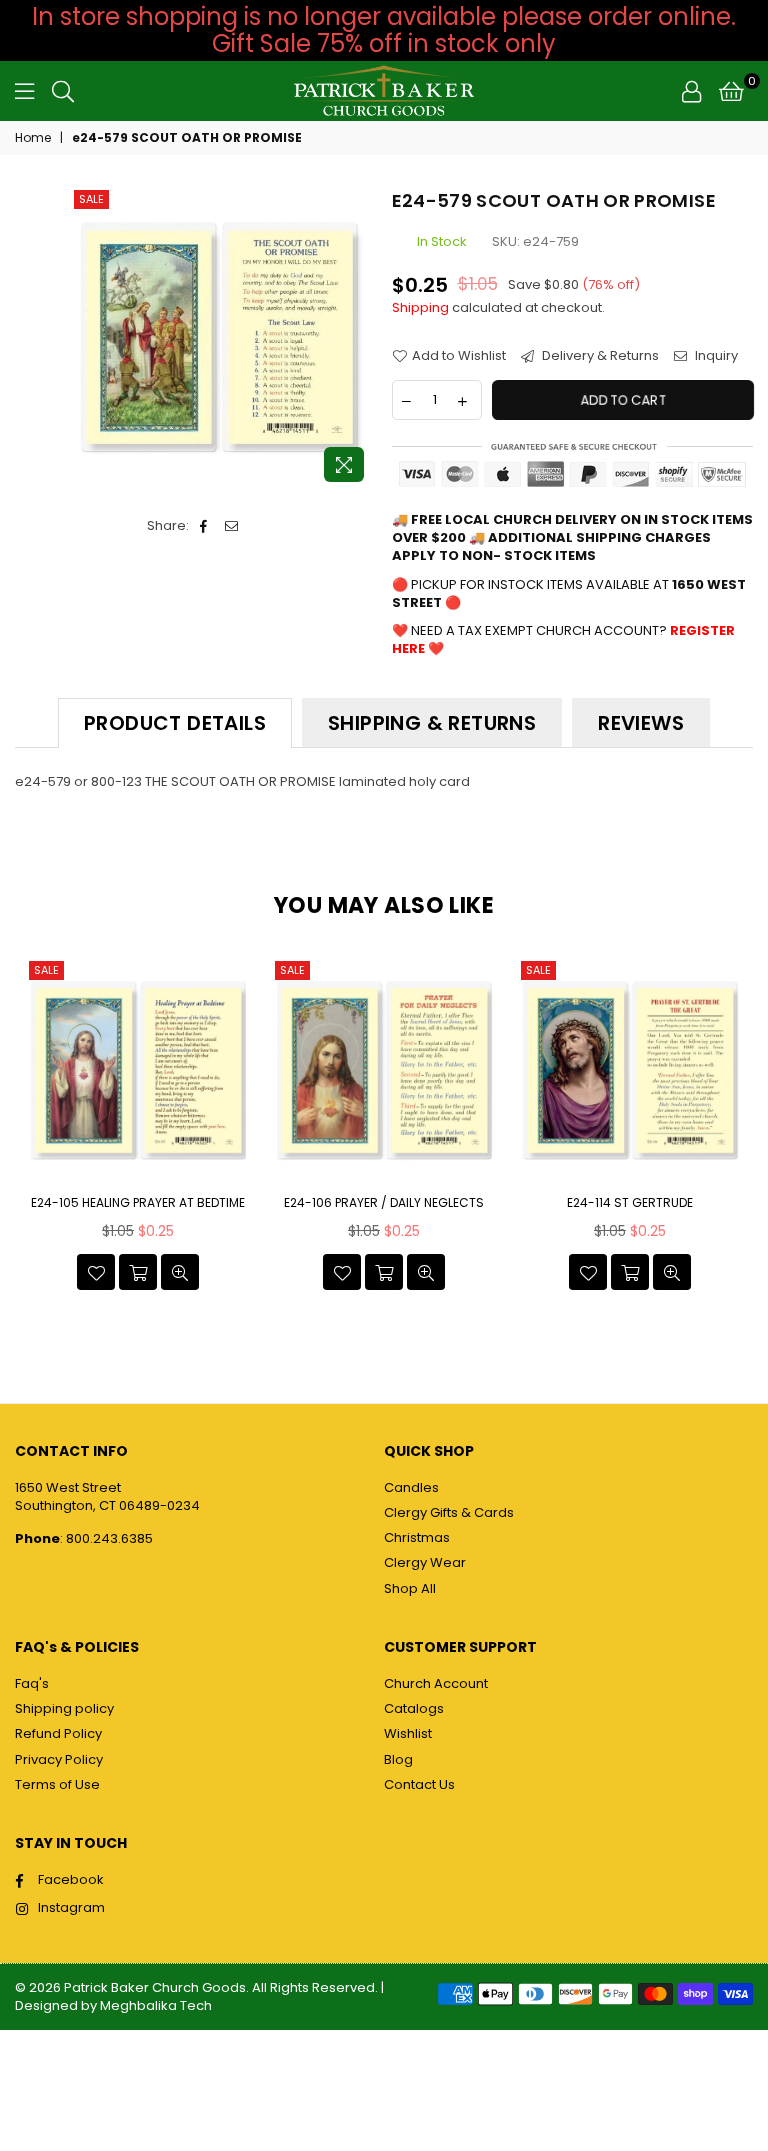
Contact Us (419, 1784)
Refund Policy (58, 1733)
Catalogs (414, 1708)
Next (735, 1128)
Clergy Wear (425, 1562)
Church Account (436, 1683)
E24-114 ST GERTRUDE (630, 1203)
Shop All (410, 1588)
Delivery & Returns (599, 356)
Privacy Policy (59, 1759)
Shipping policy (64, 1708)
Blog (398, 1759)
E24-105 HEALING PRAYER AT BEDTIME (138, 1203)
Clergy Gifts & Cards (449, 1512)
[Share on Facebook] (204, 526)
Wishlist (408, 1733)
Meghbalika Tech (156, 2005)
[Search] (63, 91)
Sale (91, 199)
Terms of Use (57, 1784)
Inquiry (715, 356)
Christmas (417, 1537)
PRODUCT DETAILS (175, 723)
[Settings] (691, 91)
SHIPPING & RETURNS (432, 723)
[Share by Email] (232, 526)
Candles (411, 1487)
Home (33, 138)
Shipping (420, 307)
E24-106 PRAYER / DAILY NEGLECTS (384, 1203)
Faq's (32, 1683)
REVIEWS (641, 723)
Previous (32, 1128)
